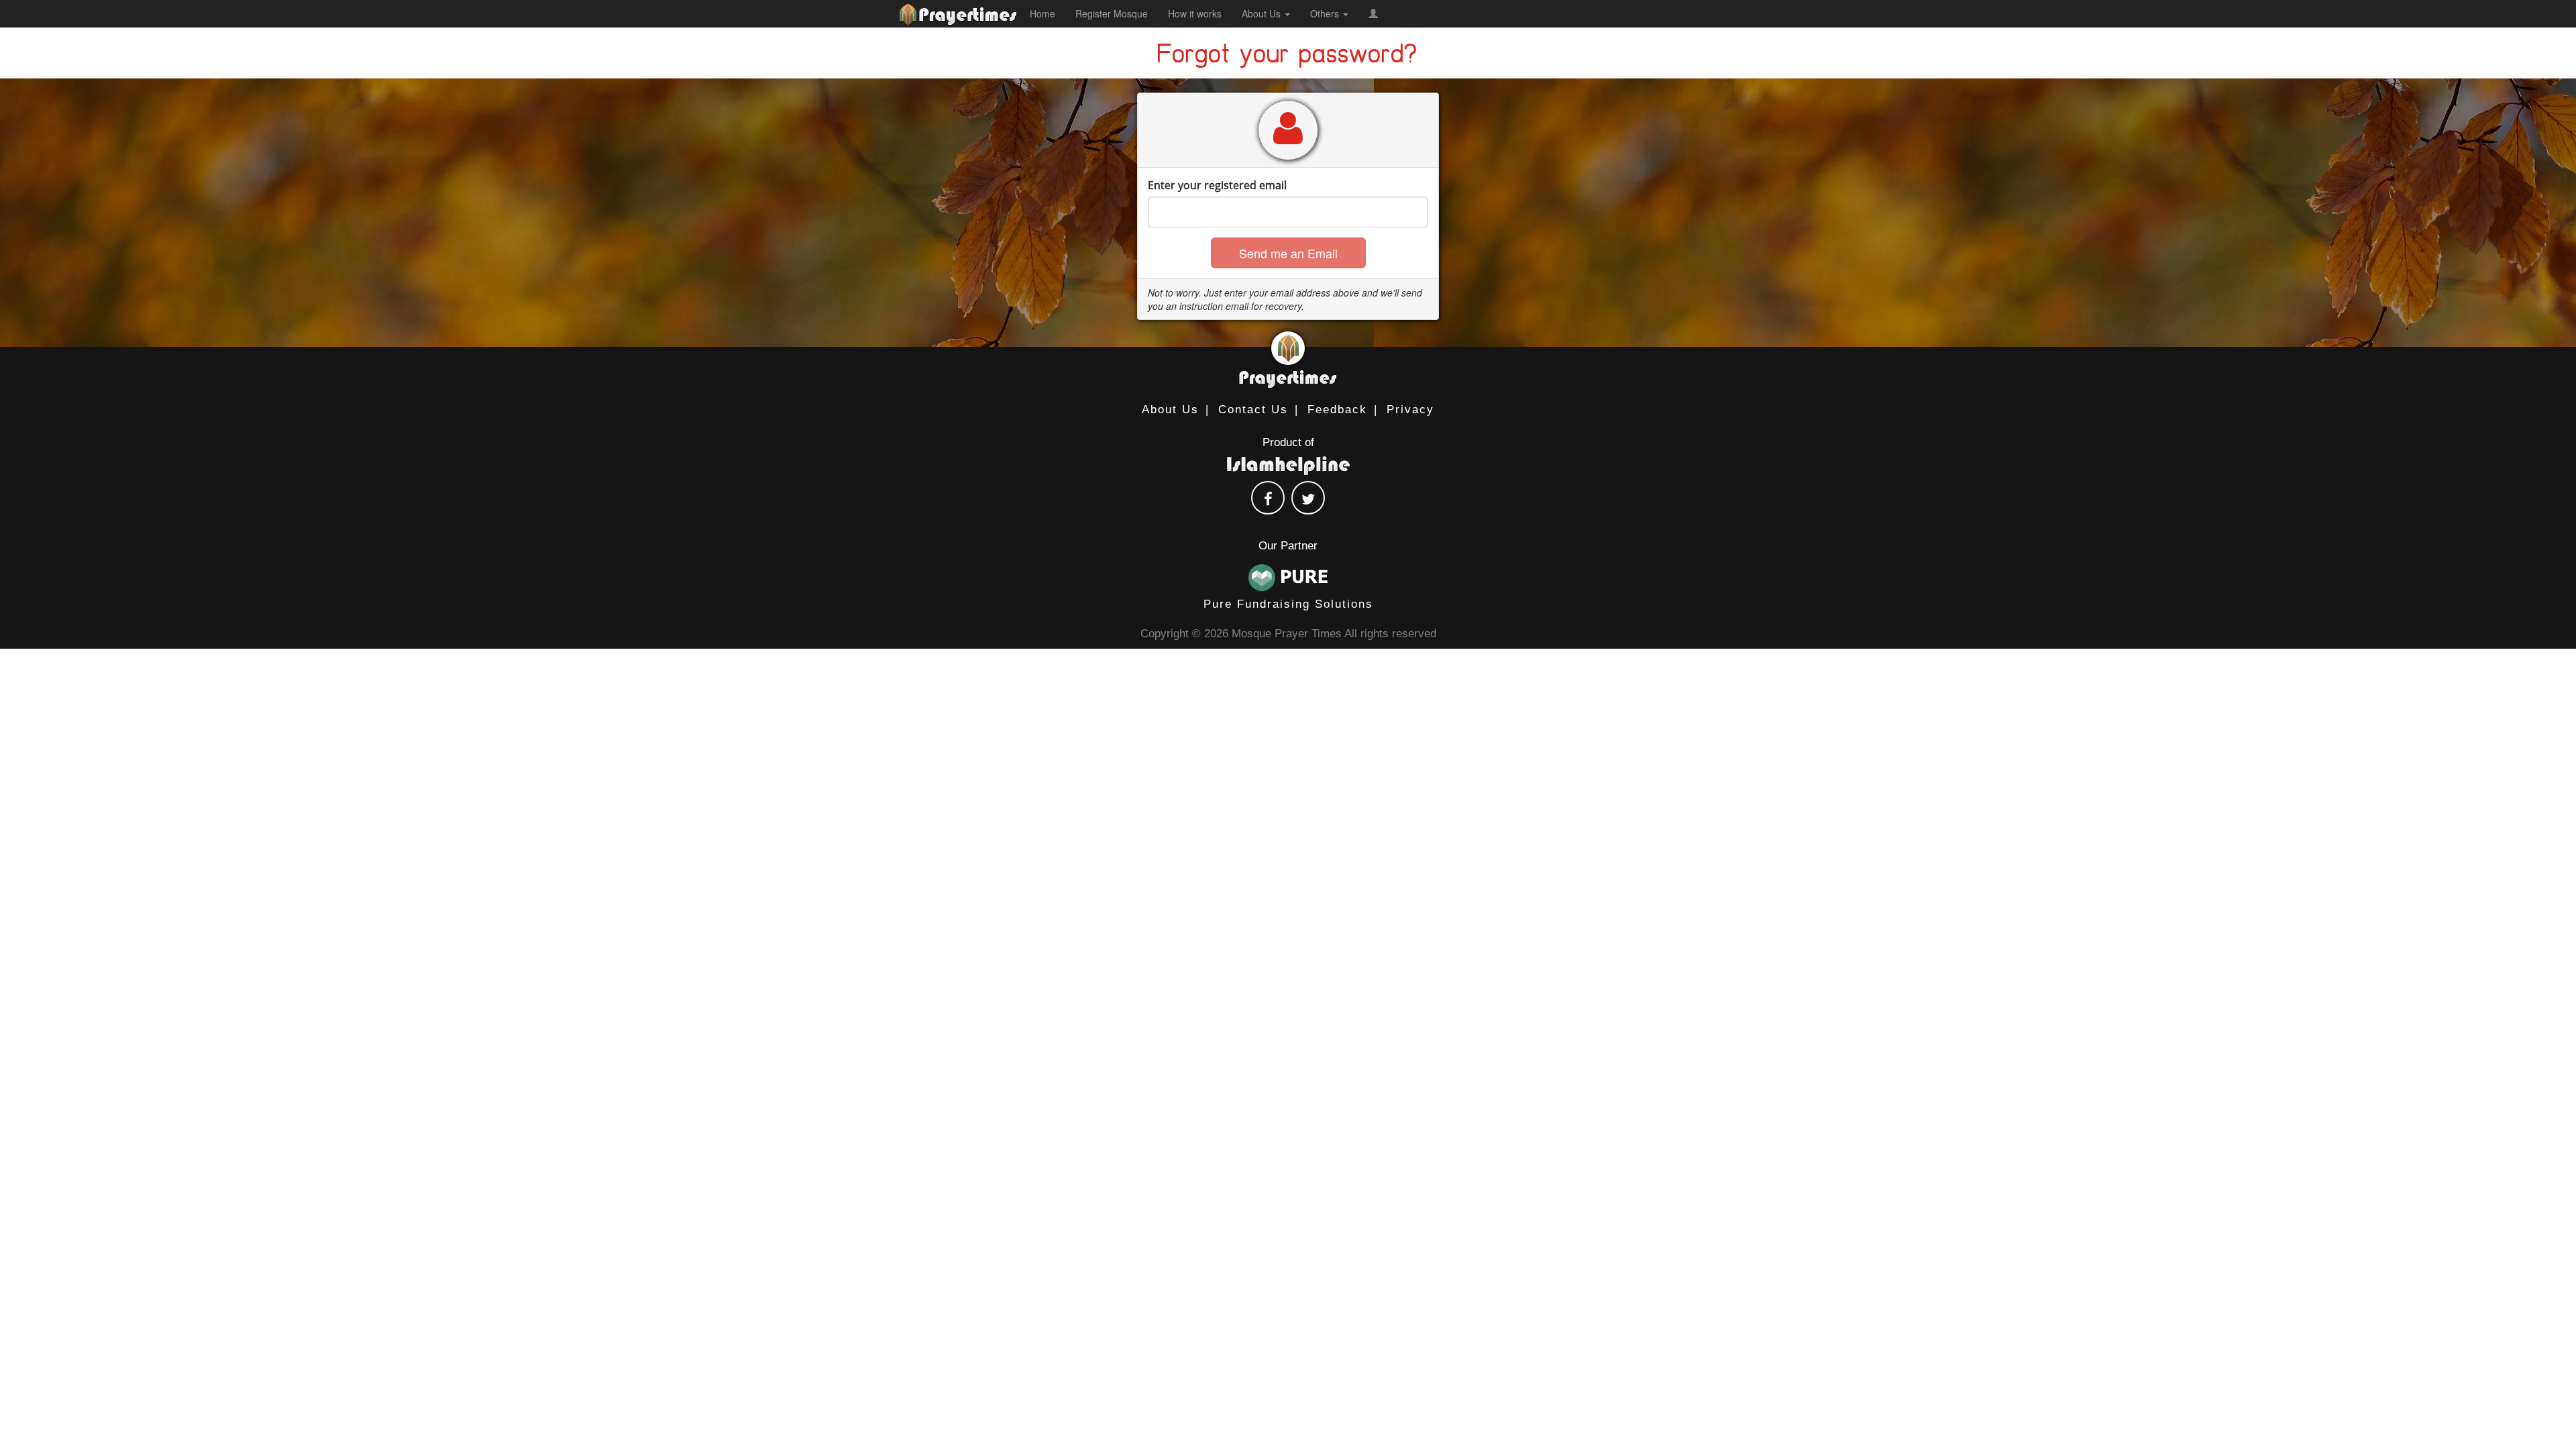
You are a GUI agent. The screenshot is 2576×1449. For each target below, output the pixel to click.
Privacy (1410, 410)
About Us (1170, 410)
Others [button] (1326, 13)
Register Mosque (1112, 13)
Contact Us (1253, 410)
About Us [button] (1263, 13)
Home (1042, 13)
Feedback (1337, 410)
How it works (1195, 13)
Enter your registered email (1217, 185)
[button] (1373, 13)
